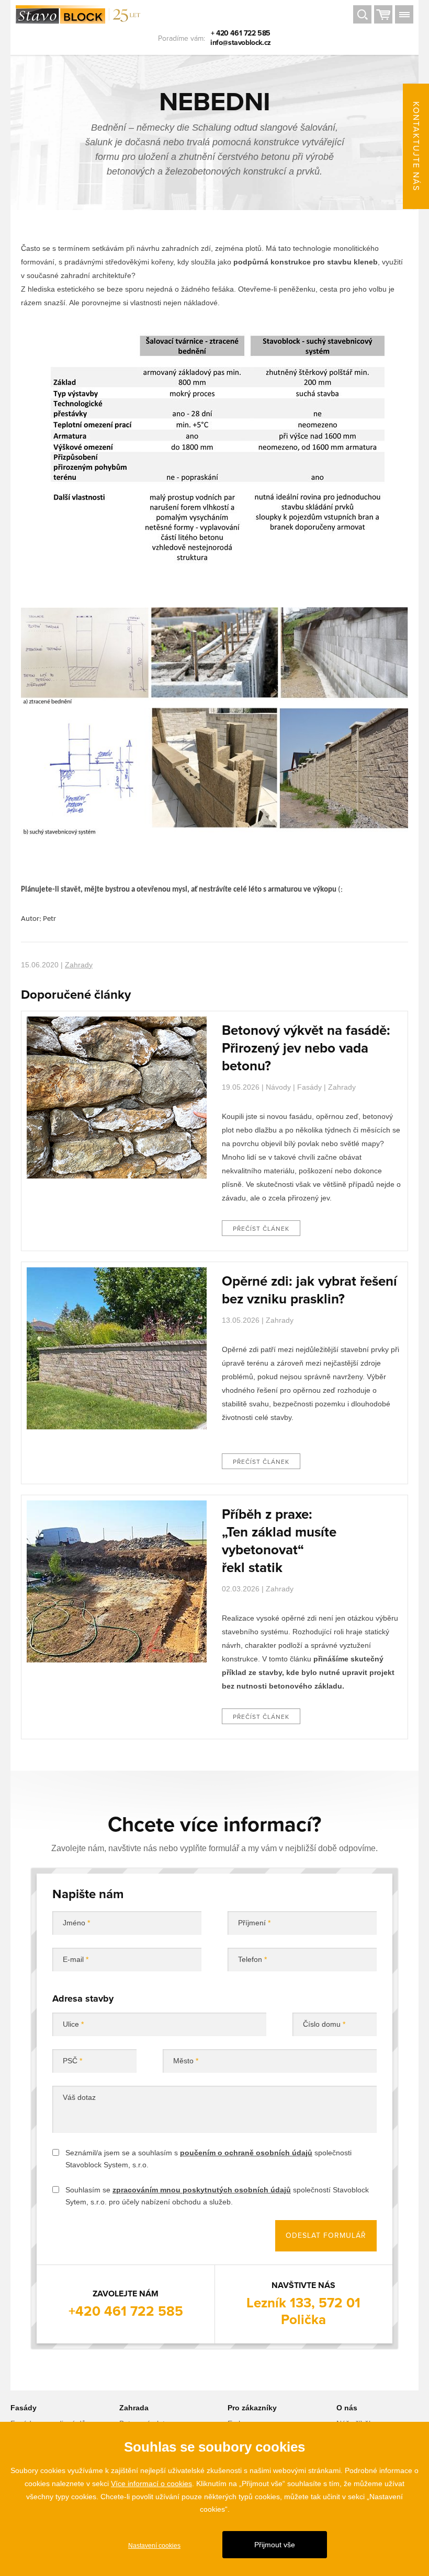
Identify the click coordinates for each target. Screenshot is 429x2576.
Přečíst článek (261, 1229)
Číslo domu (324, 2024)
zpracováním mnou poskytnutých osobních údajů (202, 2190)
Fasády (309, 1087)
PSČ (72, 2061)
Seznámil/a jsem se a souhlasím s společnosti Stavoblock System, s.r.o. (208, 2159)
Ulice (73, 2024)
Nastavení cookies (154, 2546)
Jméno (76, 1923)
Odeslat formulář (326, 2236)
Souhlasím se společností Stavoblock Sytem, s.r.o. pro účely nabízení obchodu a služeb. (217, 2196)
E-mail (76, 1959)
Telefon (252, 1959)
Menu (404, 16)
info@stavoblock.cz (241, 43)
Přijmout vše (275, 2545)
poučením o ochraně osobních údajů (246, 2153)
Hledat (362, 16)
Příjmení (254, 1923)
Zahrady (79, 965)
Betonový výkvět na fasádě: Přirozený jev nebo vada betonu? (306, 1048)
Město (186, 2061)
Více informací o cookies (151, 2483)
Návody (278, 1087)
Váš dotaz (79, 2097)
